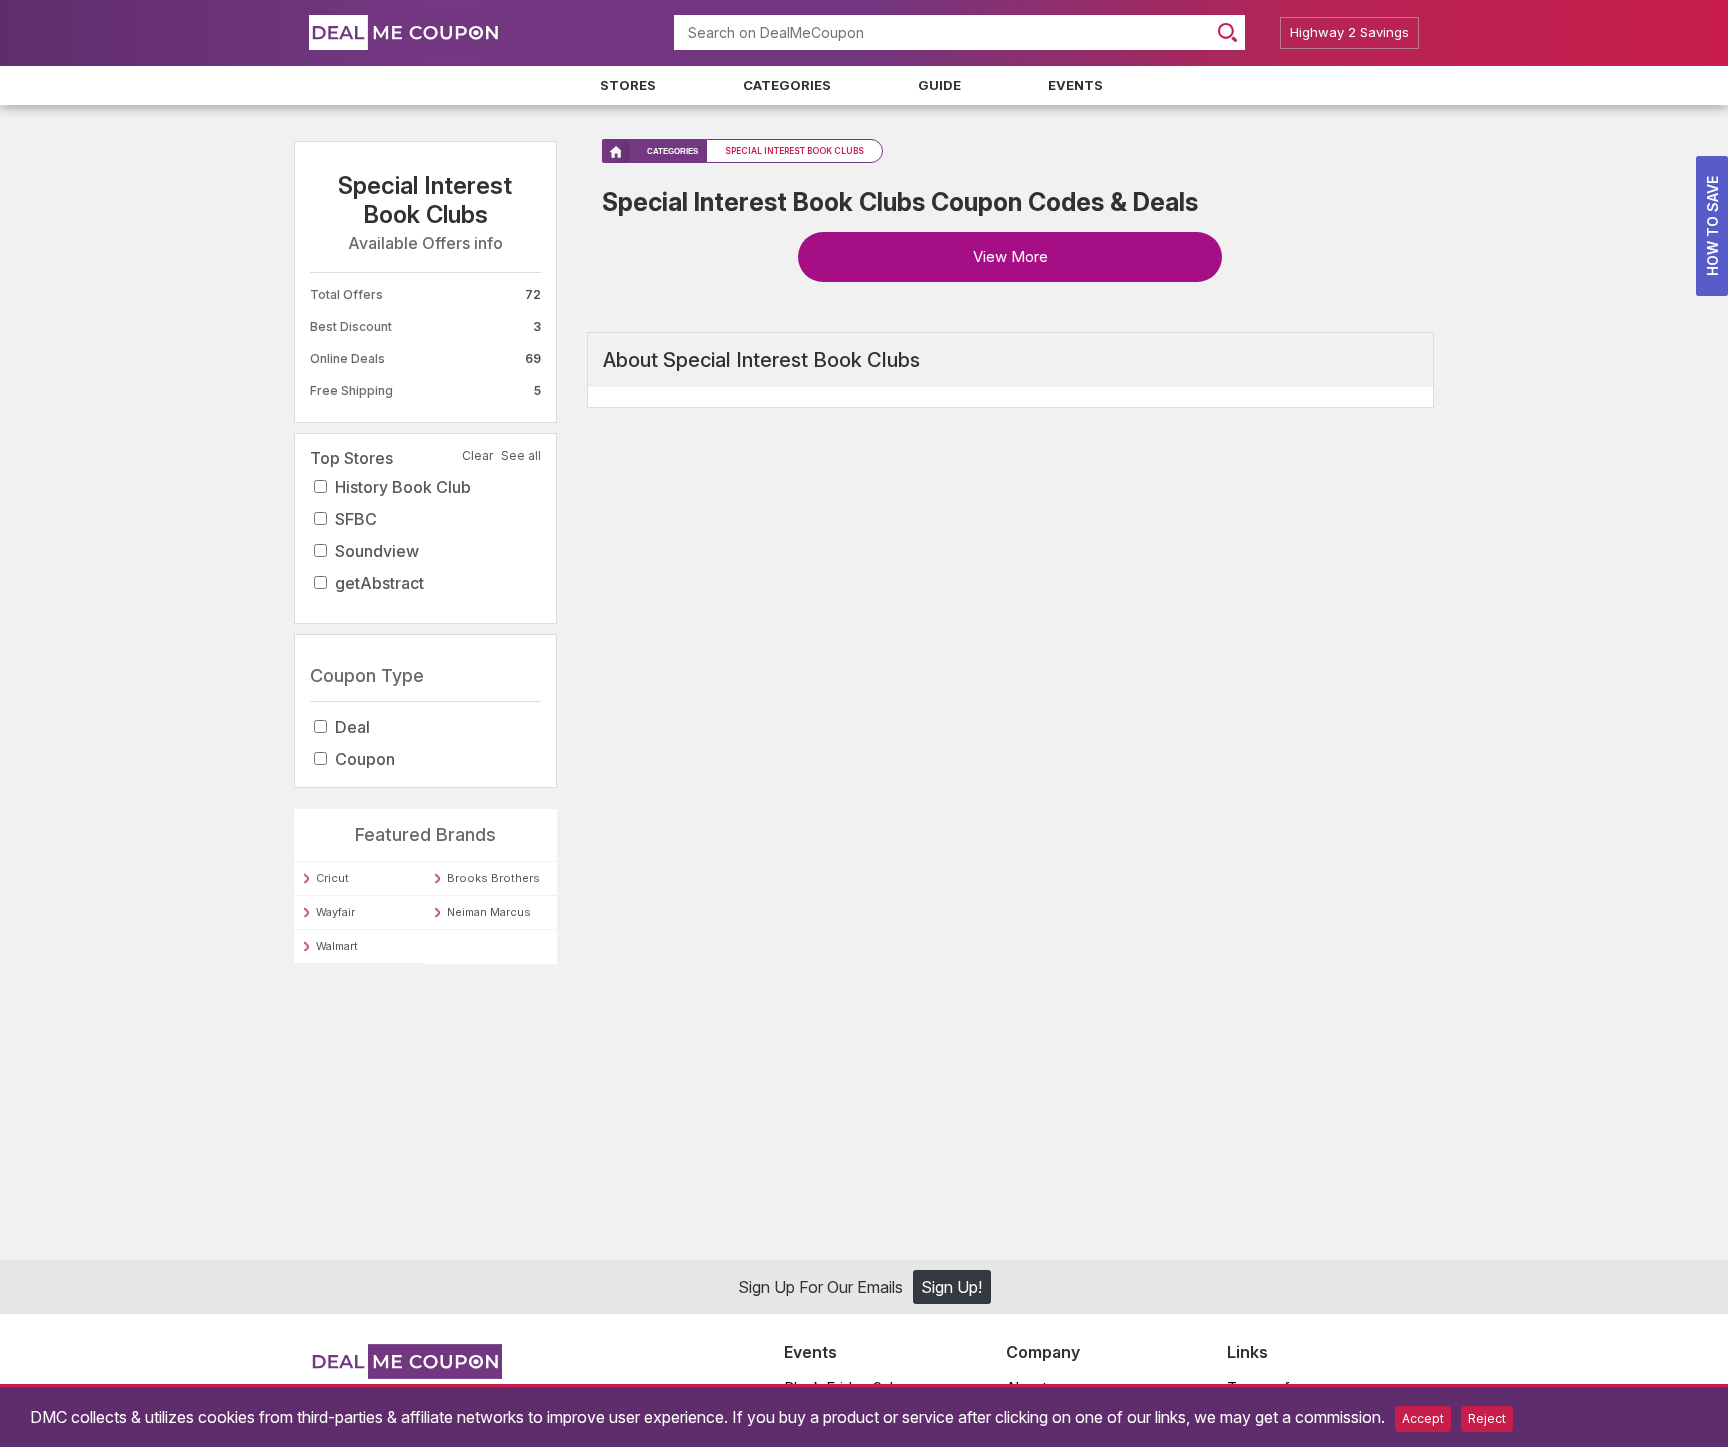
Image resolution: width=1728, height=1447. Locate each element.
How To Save (1712, 226)
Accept (1423, 1418)
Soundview (377, 551)
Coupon (365, 759)
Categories (787, 85)
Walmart (337, 946)
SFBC (356, 519)
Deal (352, 727)
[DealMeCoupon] (405, 1376)
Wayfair (335, 912)
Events (1075, 85)
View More (1010, 256)
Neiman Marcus (489, 912)
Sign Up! (951, 1290)
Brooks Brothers (493, 878)
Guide (939, 85)
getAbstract (379, 583)
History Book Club (403, 487)
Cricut (332, 878)
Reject (1487, 1418)
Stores (628, 85)
